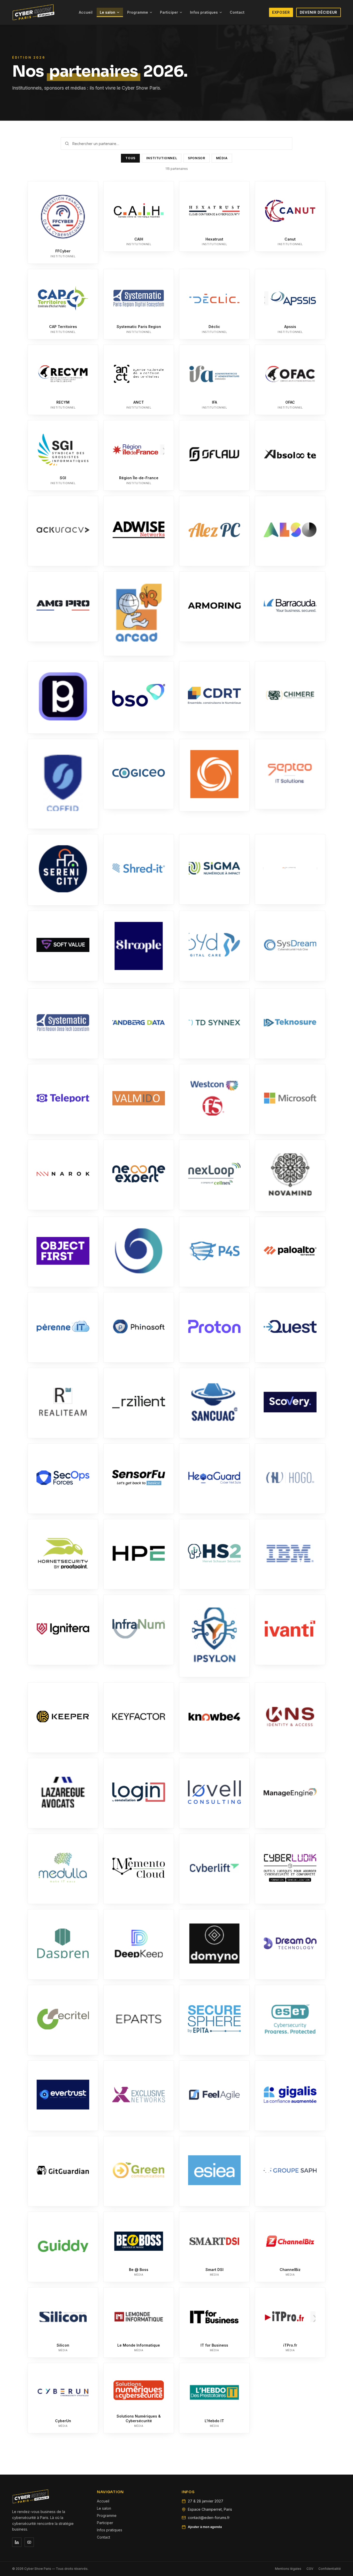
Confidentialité (330, 2569)
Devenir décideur (319, 12)
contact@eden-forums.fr (209, 2518)
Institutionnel (162, 158)
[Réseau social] (17, 2542)
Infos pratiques (204, 12)
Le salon (108, 12)
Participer (169, 12)
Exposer (281, 12)
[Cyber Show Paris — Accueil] (33, 12)
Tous (130, 158)
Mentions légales (288, 2569)
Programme (138, 12)
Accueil (86, 12)
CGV (310, 2569)
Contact (237, 12)
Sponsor (196, 158)
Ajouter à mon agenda (205, 2527)
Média (222, 158)
